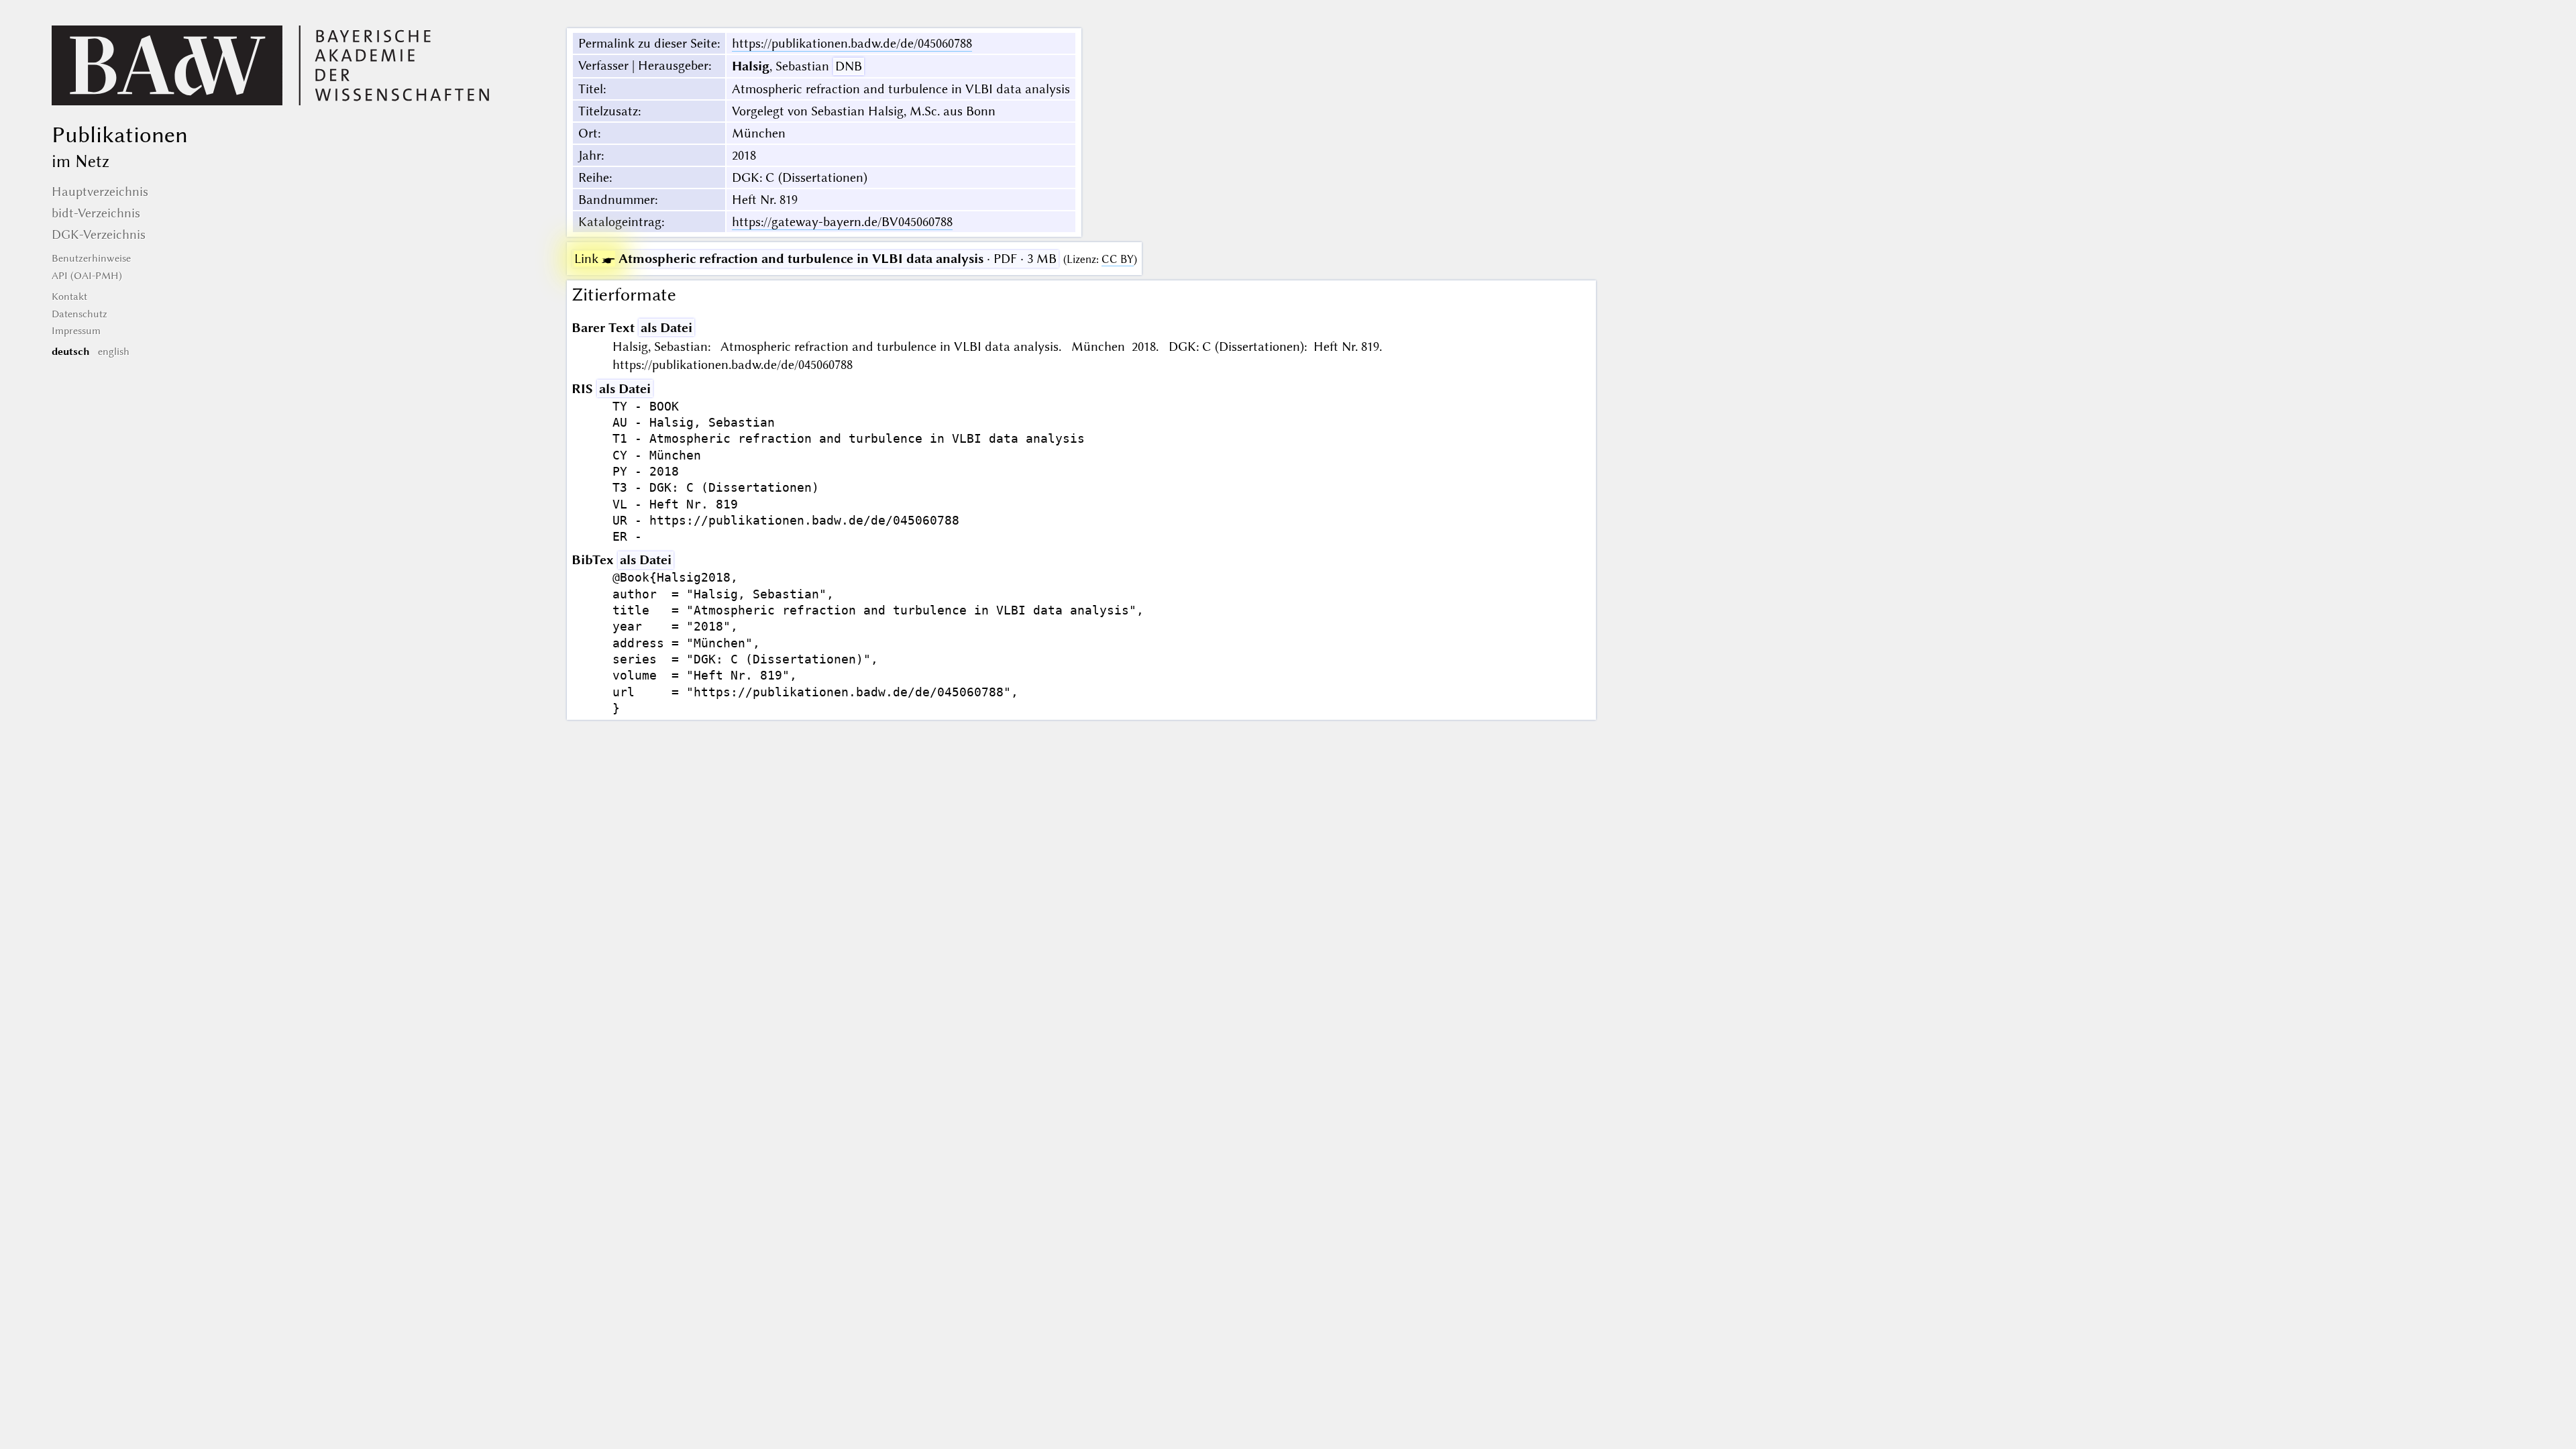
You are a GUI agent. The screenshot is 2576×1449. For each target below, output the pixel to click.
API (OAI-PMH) (87, 276)
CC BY (1118, 259)
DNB (849, 66)
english (114, 352)
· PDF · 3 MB (815, 259)
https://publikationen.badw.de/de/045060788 (852, 43)
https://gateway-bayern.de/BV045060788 (842, 222)
